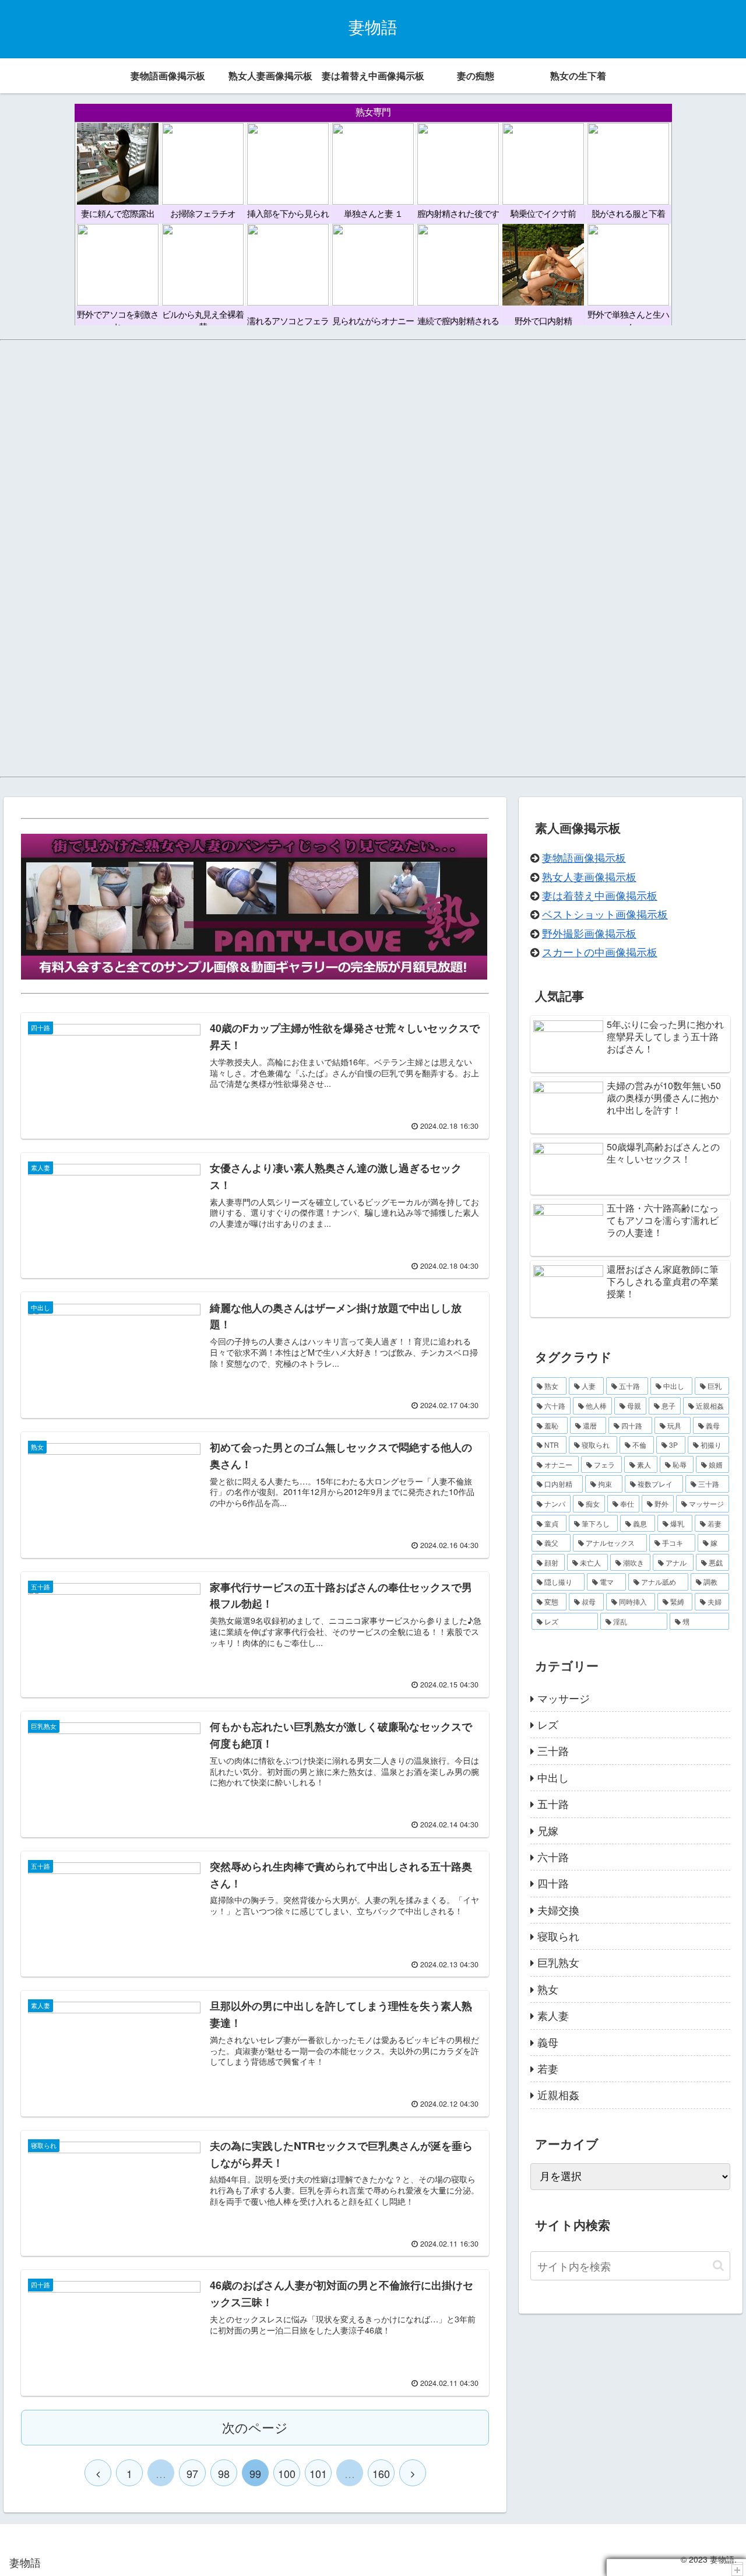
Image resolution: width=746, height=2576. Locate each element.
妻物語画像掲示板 (584, 857)
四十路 (553, 1883)
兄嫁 (548, 1830)
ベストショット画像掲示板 (605, 914)
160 (381, 2473)
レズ (548, 1724)
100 (287, 2473)
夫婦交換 (558, 1910)
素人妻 (553, 2015)
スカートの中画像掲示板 (600, 952)
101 (318, 2473)
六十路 (553, 1856)
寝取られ (558, 1936)
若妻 (548, 2068)
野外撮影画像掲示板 (589, 933)
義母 (548, 2042)
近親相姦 (558, 2094)
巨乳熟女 (558, 1962)
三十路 (553, 1750)
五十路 (553, 1803)
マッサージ (564, 1698)
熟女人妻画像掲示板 (589, 876)
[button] (718, 2266)
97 (192, 2473)
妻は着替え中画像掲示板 (600, 895)
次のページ (255, 2427)
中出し (553, 1777)
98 (224, 2473)
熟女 (548, 1989)
